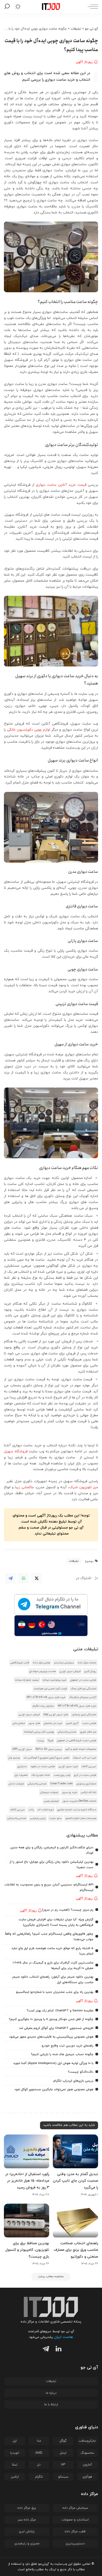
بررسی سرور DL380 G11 (49, 1749)
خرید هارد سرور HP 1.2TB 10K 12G (77, 1706)
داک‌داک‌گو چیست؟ (81, 2072)
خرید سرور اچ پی (68, 1766)
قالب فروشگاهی (20, 1663)
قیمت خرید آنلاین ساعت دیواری (61, 485)
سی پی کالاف (89, 1766)
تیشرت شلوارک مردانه (27, 1680)
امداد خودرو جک (41, 1775)
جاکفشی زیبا (24, 1487)
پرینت (41, 1741)
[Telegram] (10, 1578)
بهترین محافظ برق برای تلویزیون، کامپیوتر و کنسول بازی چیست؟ (27, 2250)
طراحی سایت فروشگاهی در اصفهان (77, 1741)
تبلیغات (74, 1561)
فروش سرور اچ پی (70, 1671)
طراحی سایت (89, 1723)
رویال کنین (90, 1671)
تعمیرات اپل (21, 1775)
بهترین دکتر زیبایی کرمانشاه (39, 1732)
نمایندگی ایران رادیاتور (84, 1715)
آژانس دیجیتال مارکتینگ (83, 1697)
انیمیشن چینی (51, 1801)
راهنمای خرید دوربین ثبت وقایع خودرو (67, 2046)
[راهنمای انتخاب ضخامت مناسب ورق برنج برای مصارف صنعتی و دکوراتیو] (75, 2221)
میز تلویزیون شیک (84, 1487)
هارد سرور (34, 1723)
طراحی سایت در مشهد (43, 1766)
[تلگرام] (45, 2350)
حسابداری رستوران (86, 1784)
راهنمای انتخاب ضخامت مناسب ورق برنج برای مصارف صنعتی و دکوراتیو (76, 2250)
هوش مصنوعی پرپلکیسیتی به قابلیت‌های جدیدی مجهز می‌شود (51, 2037)
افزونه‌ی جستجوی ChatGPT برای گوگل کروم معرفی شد (56, 2028)
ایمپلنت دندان (16, 1784)
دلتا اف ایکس (89, 1792)
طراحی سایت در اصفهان (83, 1680)
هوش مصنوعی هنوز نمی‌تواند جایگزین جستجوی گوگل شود (54, 2089)
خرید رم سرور (70, 1792)
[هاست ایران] (51, 1626)
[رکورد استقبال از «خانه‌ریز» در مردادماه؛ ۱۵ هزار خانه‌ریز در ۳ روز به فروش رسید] (27, 2152)
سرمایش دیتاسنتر (64, 1663)
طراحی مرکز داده (41, 1663)
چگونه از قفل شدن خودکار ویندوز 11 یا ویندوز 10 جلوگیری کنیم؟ (51, 2019)
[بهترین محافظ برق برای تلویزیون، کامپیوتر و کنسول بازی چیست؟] (27, 2221)
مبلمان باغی (19, 1723)
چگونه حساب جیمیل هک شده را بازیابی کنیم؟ (62, 2054)
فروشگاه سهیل (16, 1451)
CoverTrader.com (61, 1784)
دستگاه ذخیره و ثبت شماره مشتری (77, 1810)
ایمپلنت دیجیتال (49, 1792)
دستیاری (22, 1766)
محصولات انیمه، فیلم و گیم (81, 1749)
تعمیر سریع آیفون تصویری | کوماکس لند (46, 1758)
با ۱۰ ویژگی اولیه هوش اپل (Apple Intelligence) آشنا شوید (53, 2063)
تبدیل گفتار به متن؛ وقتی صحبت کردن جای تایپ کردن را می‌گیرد (75, 2181)
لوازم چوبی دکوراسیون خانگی (29, 730)
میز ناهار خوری (88, 1732)
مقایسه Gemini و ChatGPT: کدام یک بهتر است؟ (60, 2011)
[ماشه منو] (92, 7)
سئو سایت (55, 1818)
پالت (31, 1810)
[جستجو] (8, 7)
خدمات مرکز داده (87, 1663)
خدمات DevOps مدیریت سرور (79, 1801)
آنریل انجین (72, 1723)
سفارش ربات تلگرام (43, 1706)
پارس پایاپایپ (38, 1818)
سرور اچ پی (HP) (22, 1749)
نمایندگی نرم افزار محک (83, 1689)
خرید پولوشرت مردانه (55, 1680)
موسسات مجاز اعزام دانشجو (81, 1818)
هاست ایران (63, 2337)
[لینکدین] (57, 2350)
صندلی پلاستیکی (67, 1732)
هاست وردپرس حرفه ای (42, 1671)
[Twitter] (37, 1578)
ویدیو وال (14, 1758)
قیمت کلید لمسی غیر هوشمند (50, 1689)
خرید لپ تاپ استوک (85, 1758)
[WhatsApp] (24, 1578)
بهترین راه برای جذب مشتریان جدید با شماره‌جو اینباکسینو (55, 1992)
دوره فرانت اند (46, 1810)
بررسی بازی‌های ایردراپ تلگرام (73, 2081)
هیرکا (50, 1741)
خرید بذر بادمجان (53, 1723)
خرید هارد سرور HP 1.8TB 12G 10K (46, 1697)
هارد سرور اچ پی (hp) (56, 1715)
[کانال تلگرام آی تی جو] (51, 1604)
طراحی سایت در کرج (85, 1775)
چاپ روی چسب (62, 1775)
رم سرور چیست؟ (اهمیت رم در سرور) (68, 1910)
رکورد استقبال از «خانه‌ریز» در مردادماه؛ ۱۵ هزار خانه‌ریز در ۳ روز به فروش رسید (27, 2181)
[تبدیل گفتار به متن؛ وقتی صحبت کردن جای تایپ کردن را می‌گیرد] (75, 2152)
